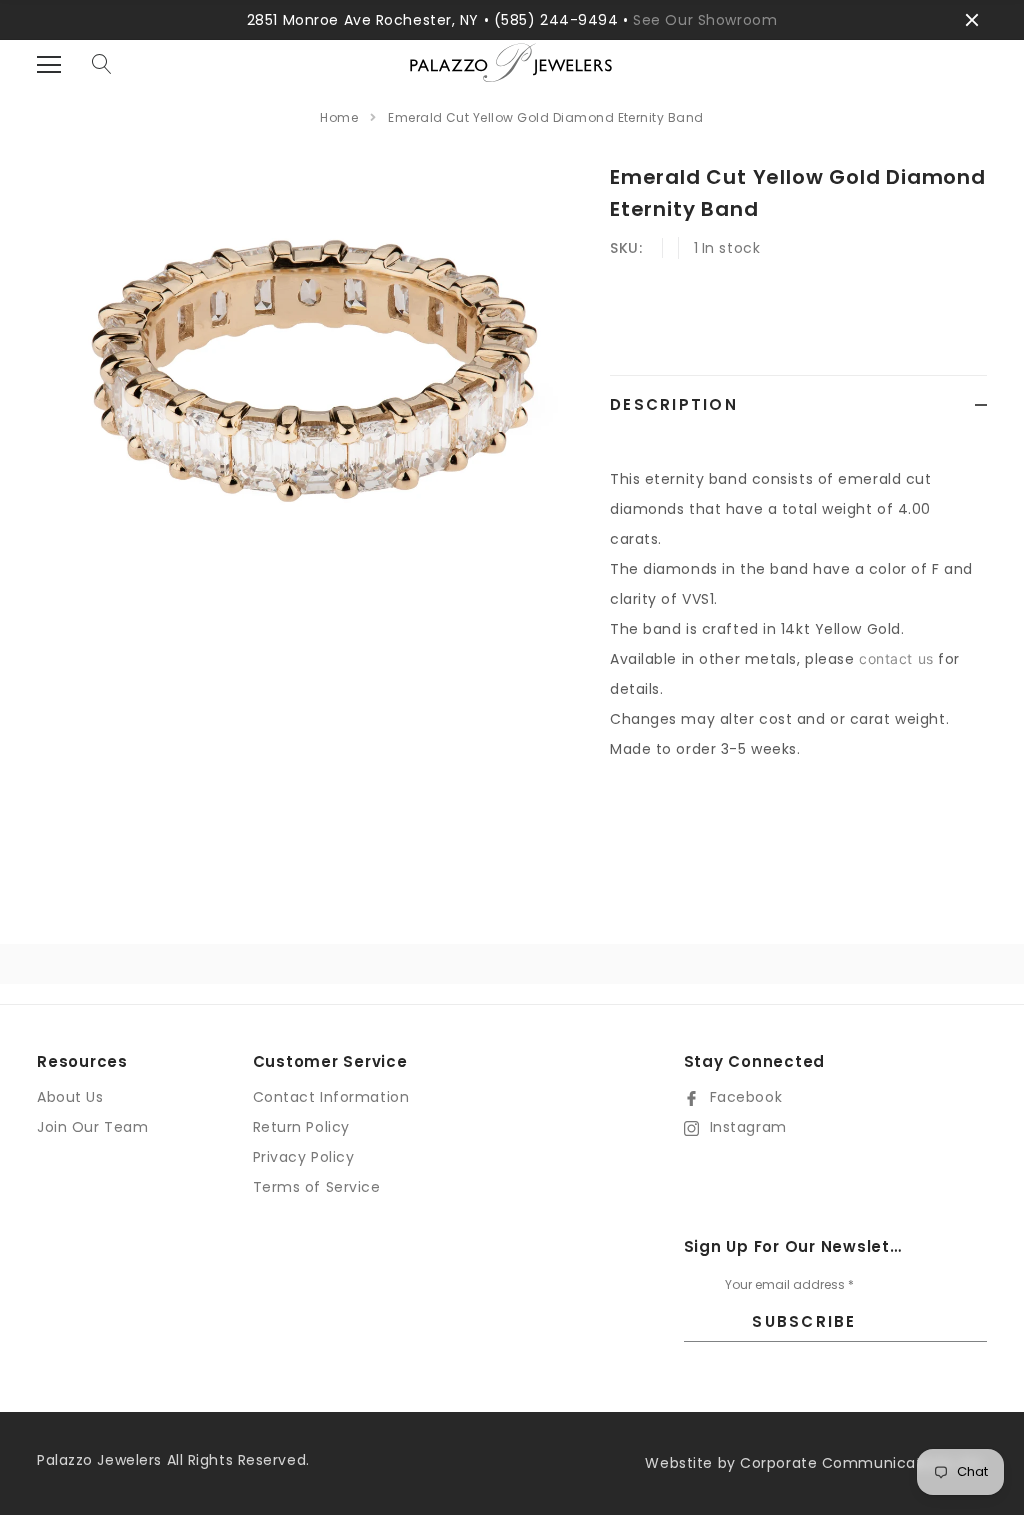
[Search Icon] (102, 65)
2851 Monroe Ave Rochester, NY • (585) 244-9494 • (440, 20)
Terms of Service (317, 1187)
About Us (70, 1097)
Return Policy (301, 1127)
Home (339, 117)
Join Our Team (92, 1127)
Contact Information (331, 1097)
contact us (896, 658)
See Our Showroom (705, 20)
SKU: (626, 248)
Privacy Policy (304, 1157)
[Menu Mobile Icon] (49, 65)
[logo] (511, 79)
